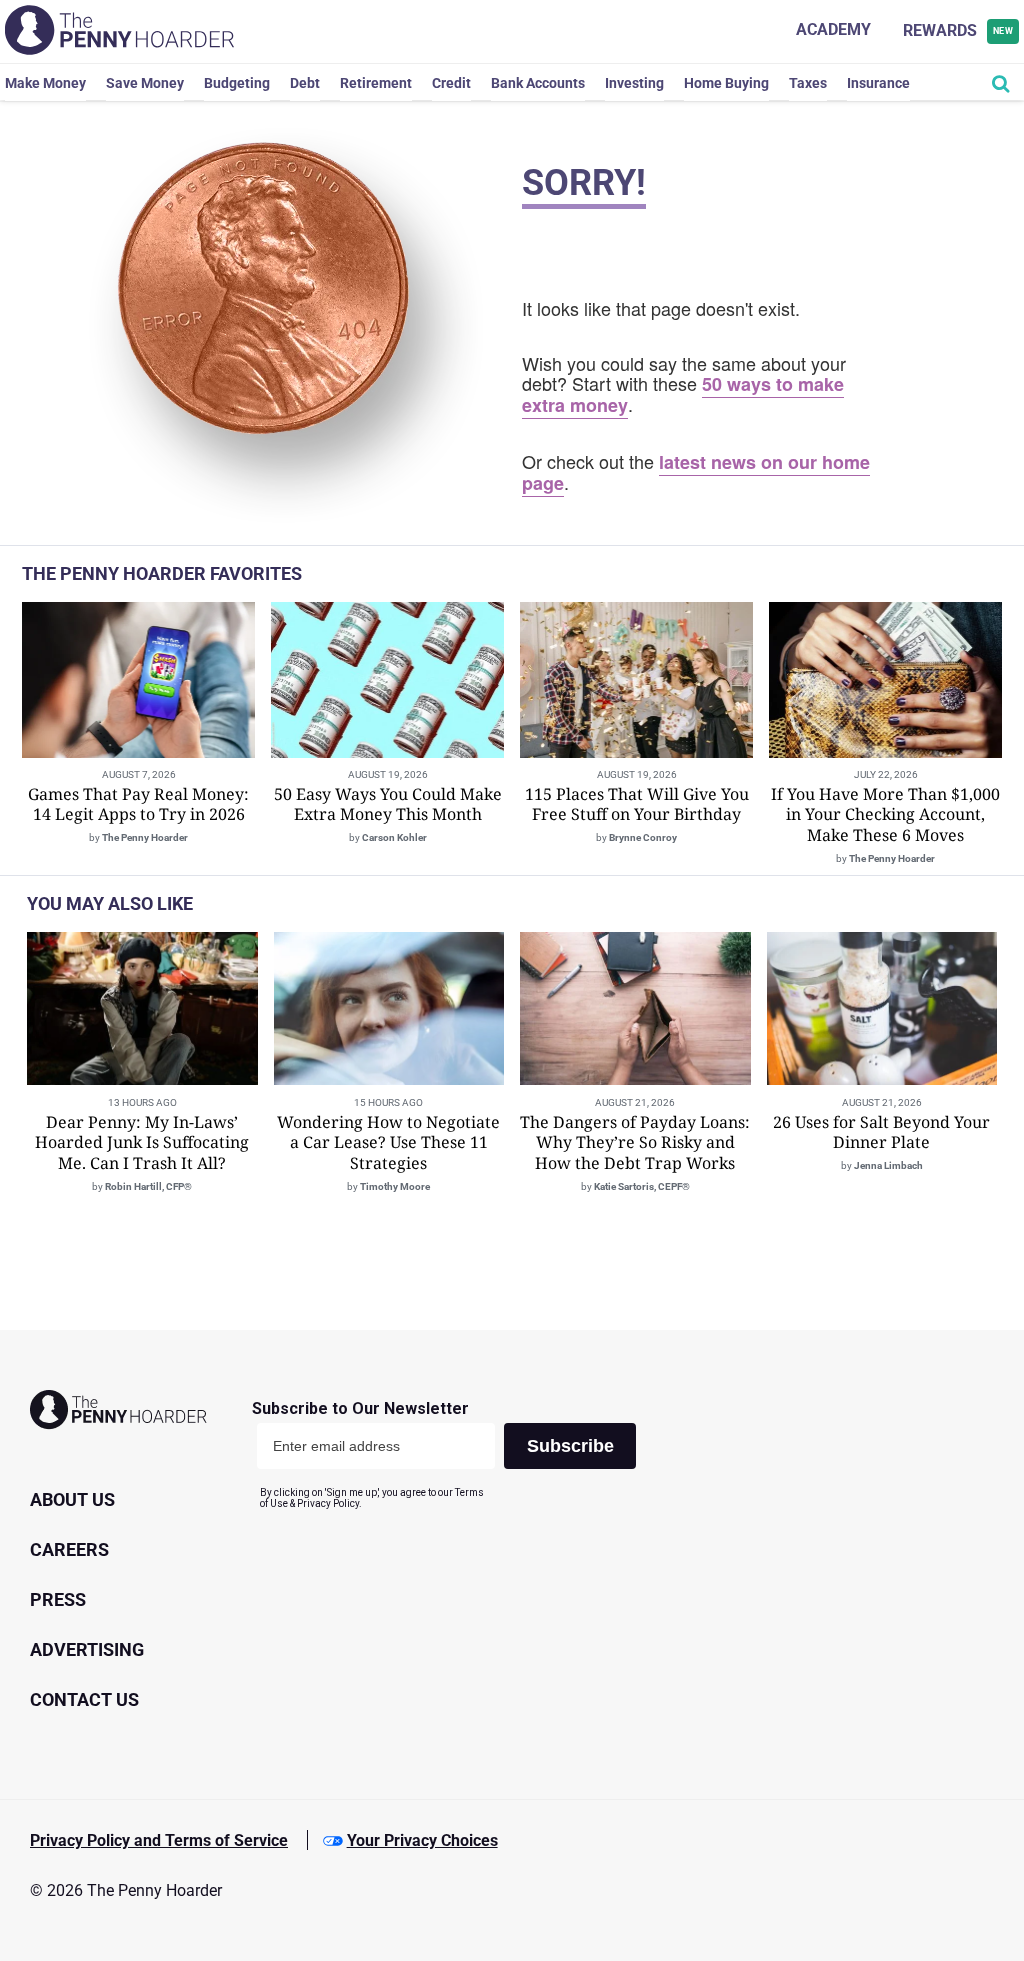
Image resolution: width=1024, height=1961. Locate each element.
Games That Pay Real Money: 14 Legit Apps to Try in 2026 (138, 804)
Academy (833, 29)
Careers (69, 1549)
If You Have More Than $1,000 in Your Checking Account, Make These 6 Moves (885, 815)
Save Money (145, 83)
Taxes (808, 83)
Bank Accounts (538, 83)
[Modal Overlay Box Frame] (451, 1454)
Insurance (878, 83)
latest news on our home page (696, 472)
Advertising (87, 1649)
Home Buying (726, 83)
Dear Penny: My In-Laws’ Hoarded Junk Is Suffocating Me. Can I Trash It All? (142, 1143)
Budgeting (237, 83)
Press (58, 1599)
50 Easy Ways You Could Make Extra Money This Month (388, 804)
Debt (305, 83)
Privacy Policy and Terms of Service (159, 1840)
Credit (451, 83)
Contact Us (84, 1699)
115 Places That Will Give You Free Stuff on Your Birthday (637, 804)
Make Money (45, 83)
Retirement (376, 83)
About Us (72, 1499)
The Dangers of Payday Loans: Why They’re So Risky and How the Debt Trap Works (635, 1143)
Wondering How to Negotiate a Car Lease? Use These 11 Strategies (388, 1143)
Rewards (958, 30)
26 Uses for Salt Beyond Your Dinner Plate (881, 1132)
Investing (634, 83)
